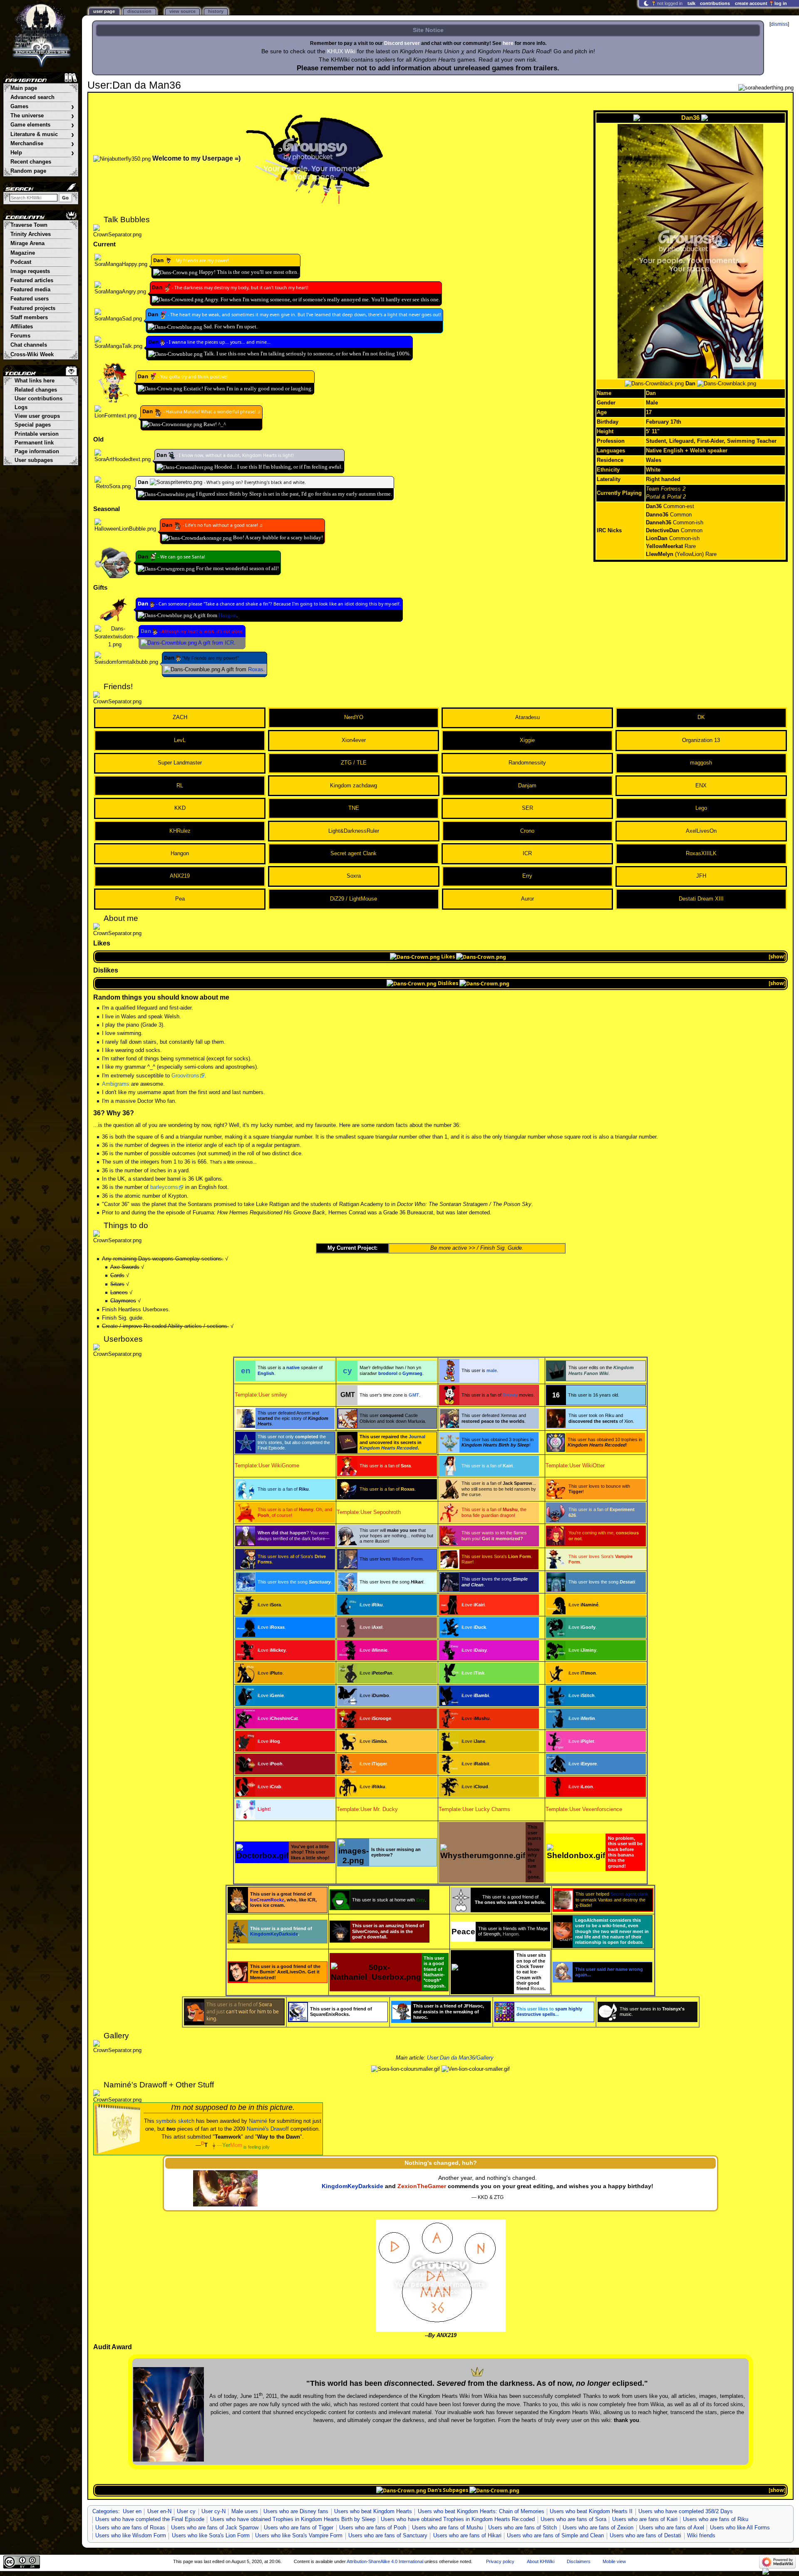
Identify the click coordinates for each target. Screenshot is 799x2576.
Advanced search (32, 97)
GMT (414, 1395)
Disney (510, 1395)
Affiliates (22, 327)
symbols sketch (175, 2121)
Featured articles (32, 280)
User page (104, 11)
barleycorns (164, 1187)
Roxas (256, 670)
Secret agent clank (629, 1894)
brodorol (388, 1373)
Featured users (30, 299)
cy (347, 1371)
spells (549, 2014)
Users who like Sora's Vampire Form (299, 2536)
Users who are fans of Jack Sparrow (215, 2528)
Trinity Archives (31, 234)
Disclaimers (579, 2561)
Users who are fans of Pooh (373, 2528)
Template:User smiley (261, 1395)
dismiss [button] (779, 24)
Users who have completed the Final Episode (150, 2519)
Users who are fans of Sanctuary (388, 2536)
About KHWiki (541, 2561)
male (492, 1370)
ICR (229, 643)
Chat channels (29, 345)
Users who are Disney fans (296, 2511)
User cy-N (213, 2511)
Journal (417, 1437)
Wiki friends (701, 2536)
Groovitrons (185, 1076)
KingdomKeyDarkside (274, 1934)
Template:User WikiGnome (267, 1466)
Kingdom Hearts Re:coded (389, 1448)
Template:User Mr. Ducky (367, 1809)
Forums (20, 336)
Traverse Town (29, 225)
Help (42, 153)
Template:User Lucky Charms (474, 1809)
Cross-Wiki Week (32, 355)
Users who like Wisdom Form (131, 2536)
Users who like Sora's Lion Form (211, 2536)
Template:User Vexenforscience (584, 1809)
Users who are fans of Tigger (299, 2528)
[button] (777, 957)
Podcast (21, 262)
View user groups (37, 416)
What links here (35, 381)
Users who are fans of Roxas (130, 2528)
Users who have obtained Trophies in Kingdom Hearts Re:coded (458, 2519)
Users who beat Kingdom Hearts (373, 2511)
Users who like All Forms (740, 2528)
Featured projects (33, 308)
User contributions (38, 399)
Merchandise (42, 144)
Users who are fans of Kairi (645, 2519)
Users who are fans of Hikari (467, 2536)
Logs (21, 407)
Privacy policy (500, 2561)
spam (561, 2009)
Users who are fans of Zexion (598, 2528)
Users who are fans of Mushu (447, 2528)
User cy (186, 2511)
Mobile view (614, 2561)
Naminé (258, 2121)
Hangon (227, 615)
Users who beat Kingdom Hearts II (591, 2511)
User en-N (159, 2511)
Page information (37, 452)
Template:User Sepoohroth (369, 1512)
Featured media (30, 290)
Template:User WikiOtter (575, 1466)
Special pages (33, 425)
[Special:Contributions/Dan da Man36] (168, 261)
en (246, 1371)
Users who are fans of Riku (716, 2519)
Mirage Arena (27, 243)
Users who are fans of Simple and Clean (555, 2536)
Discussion (139, 11)
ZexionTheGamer (422, 2186)
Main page (24, 88)
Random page (28, 171)
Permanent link (34, 443)
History (216, 11)
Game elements (42, 125)
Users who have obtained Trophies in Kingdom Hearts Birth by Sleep (293, 2519)
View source (182, 11)
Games (42, 107)
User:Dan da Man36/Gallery (460, 2058)
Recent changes (31, 162)
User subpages (34, 460)
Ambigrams (116, 1084)
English (266, 1373)
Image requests (30, 271)
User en (132, 2511)
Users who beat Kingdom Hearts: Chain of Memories (481, 2511)
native (293, 1367)
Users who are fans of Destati (645, 2536)
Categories (105, 2511)
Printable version (37, 434)
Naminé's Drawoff (268, 2129)
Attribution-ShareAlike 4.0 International (385, 2561)
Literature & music (42, 135)
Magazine (23, 253)
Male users (245, 2511)
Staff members (29, 318)
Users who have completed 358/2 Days (686, 2511)
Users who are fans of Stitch (522, 2528)
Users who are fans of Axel (672, 2528)
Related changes (36, 390)
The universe (42, 116)
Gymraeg (412, 1373)
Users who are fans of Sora (573, 2519)
